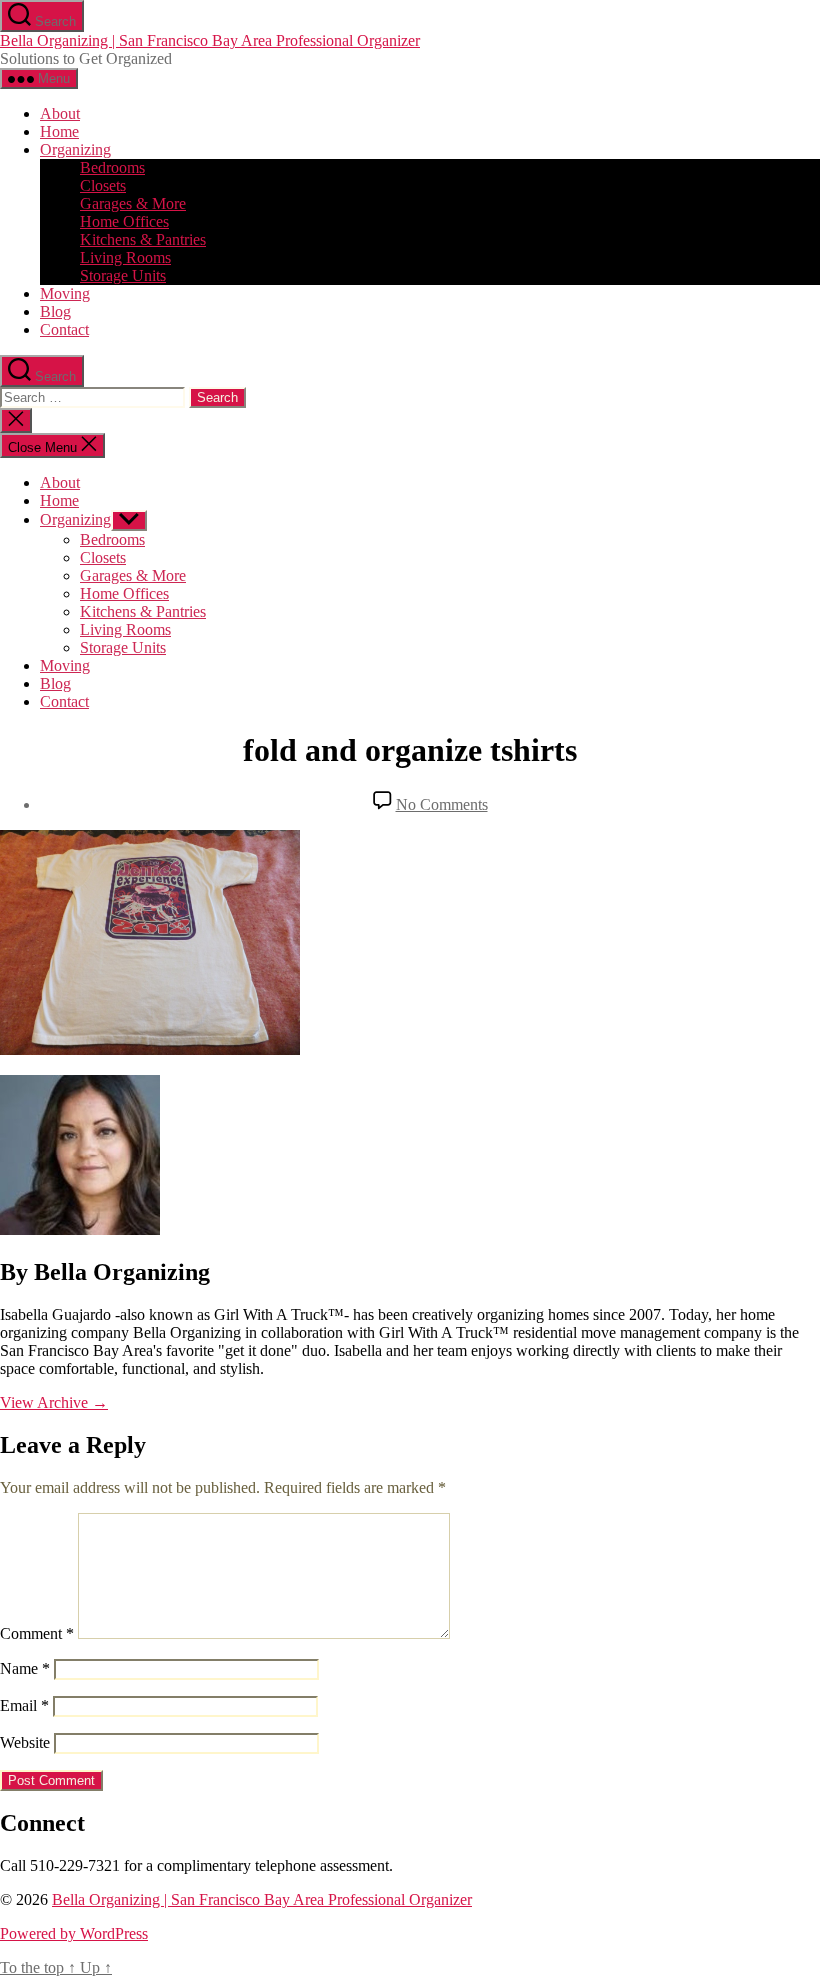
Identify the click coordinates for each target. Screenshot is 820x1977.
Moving (65, 293)
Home (59, 131)
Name (25, 1668)
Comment (37, 1633)
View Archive (54, 1402)
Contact (64, 329)
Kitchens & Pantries (143, 239)
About (60, 113)
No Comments (442, 804)
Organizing (75, 149)
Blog (55, 311)
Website (25, 1742)
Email (24, 1705)
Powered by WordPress (74, 1933)
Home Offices (124, 221)
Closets (103, 185)
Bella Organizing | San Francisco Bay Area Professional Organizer (210, 40)
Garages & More (133, 203)
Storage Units (123, 275)
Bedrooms (112, 167)
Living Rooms (125, 257)
